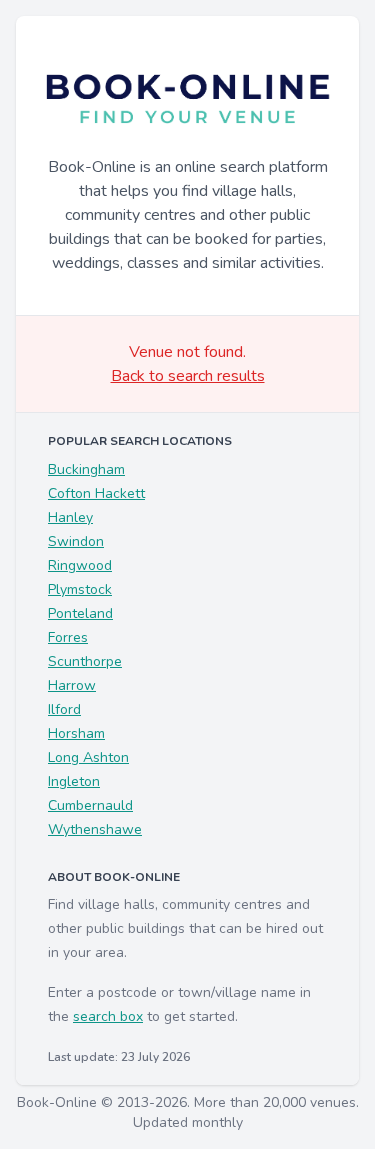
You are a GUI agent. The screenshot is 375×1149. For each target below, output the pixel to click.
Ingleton (74, 781)
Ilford (64, 709)
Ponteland (80, 613)
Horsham (76, 733)
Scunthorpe (85, 661)
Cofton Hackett (96, 493)
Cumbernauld (90, 805)
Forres (68, 637)
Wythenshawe (95, 829)
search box (108, 1016)
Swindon (76, 541)
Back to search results (188, 376)
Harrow (72, 685)
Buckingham (86, 469)
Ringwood (80, 565)
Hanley (70, 517)
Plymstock (80, 589)
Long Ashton (88, 757)
